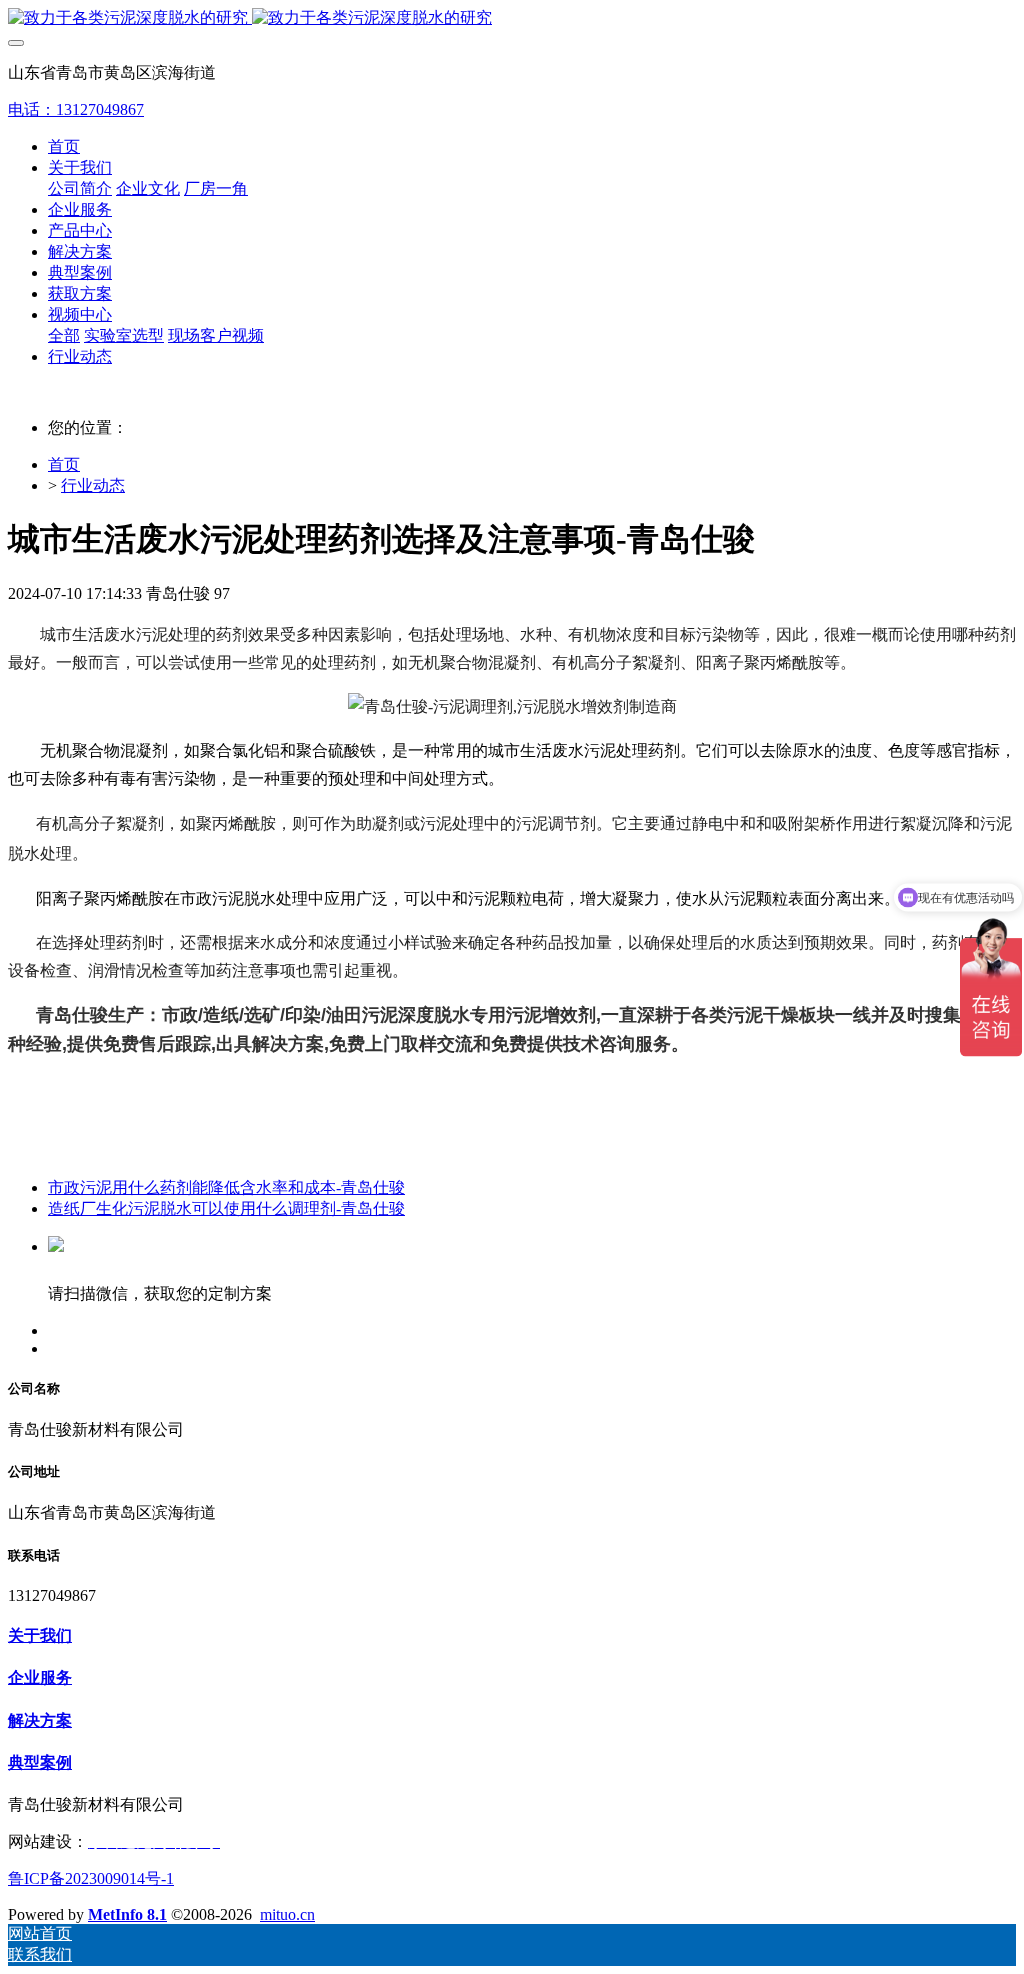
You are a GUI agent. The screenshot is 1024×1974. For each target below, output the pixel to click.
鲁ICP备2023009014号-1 (91, 1878)
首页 (64, 146)
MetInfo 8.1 (127, 1914)
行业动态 (93, 485)
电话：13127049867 (76, 109)
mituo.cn (287, 1914)
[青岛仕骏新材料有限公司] (512, 18)
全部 (64, 335)
